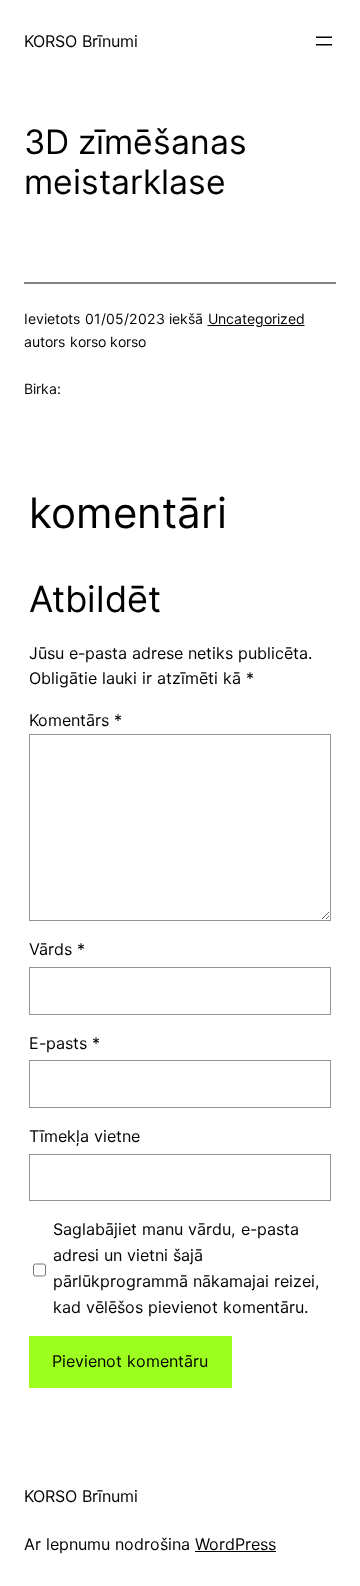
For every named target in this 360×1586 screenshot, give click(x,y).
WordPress (235, 1544)
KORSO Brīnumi (81, 41)
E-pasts (64, 1043)
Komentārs (75, 720)
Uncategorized (256, 318)
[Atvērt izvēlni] (324, 41)
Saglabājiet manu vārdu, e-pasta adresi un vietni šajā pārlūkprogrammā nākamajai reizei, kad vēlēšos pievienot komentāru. (186, 1267)
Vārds (57, 949)
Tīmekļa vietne (84, 1136)
